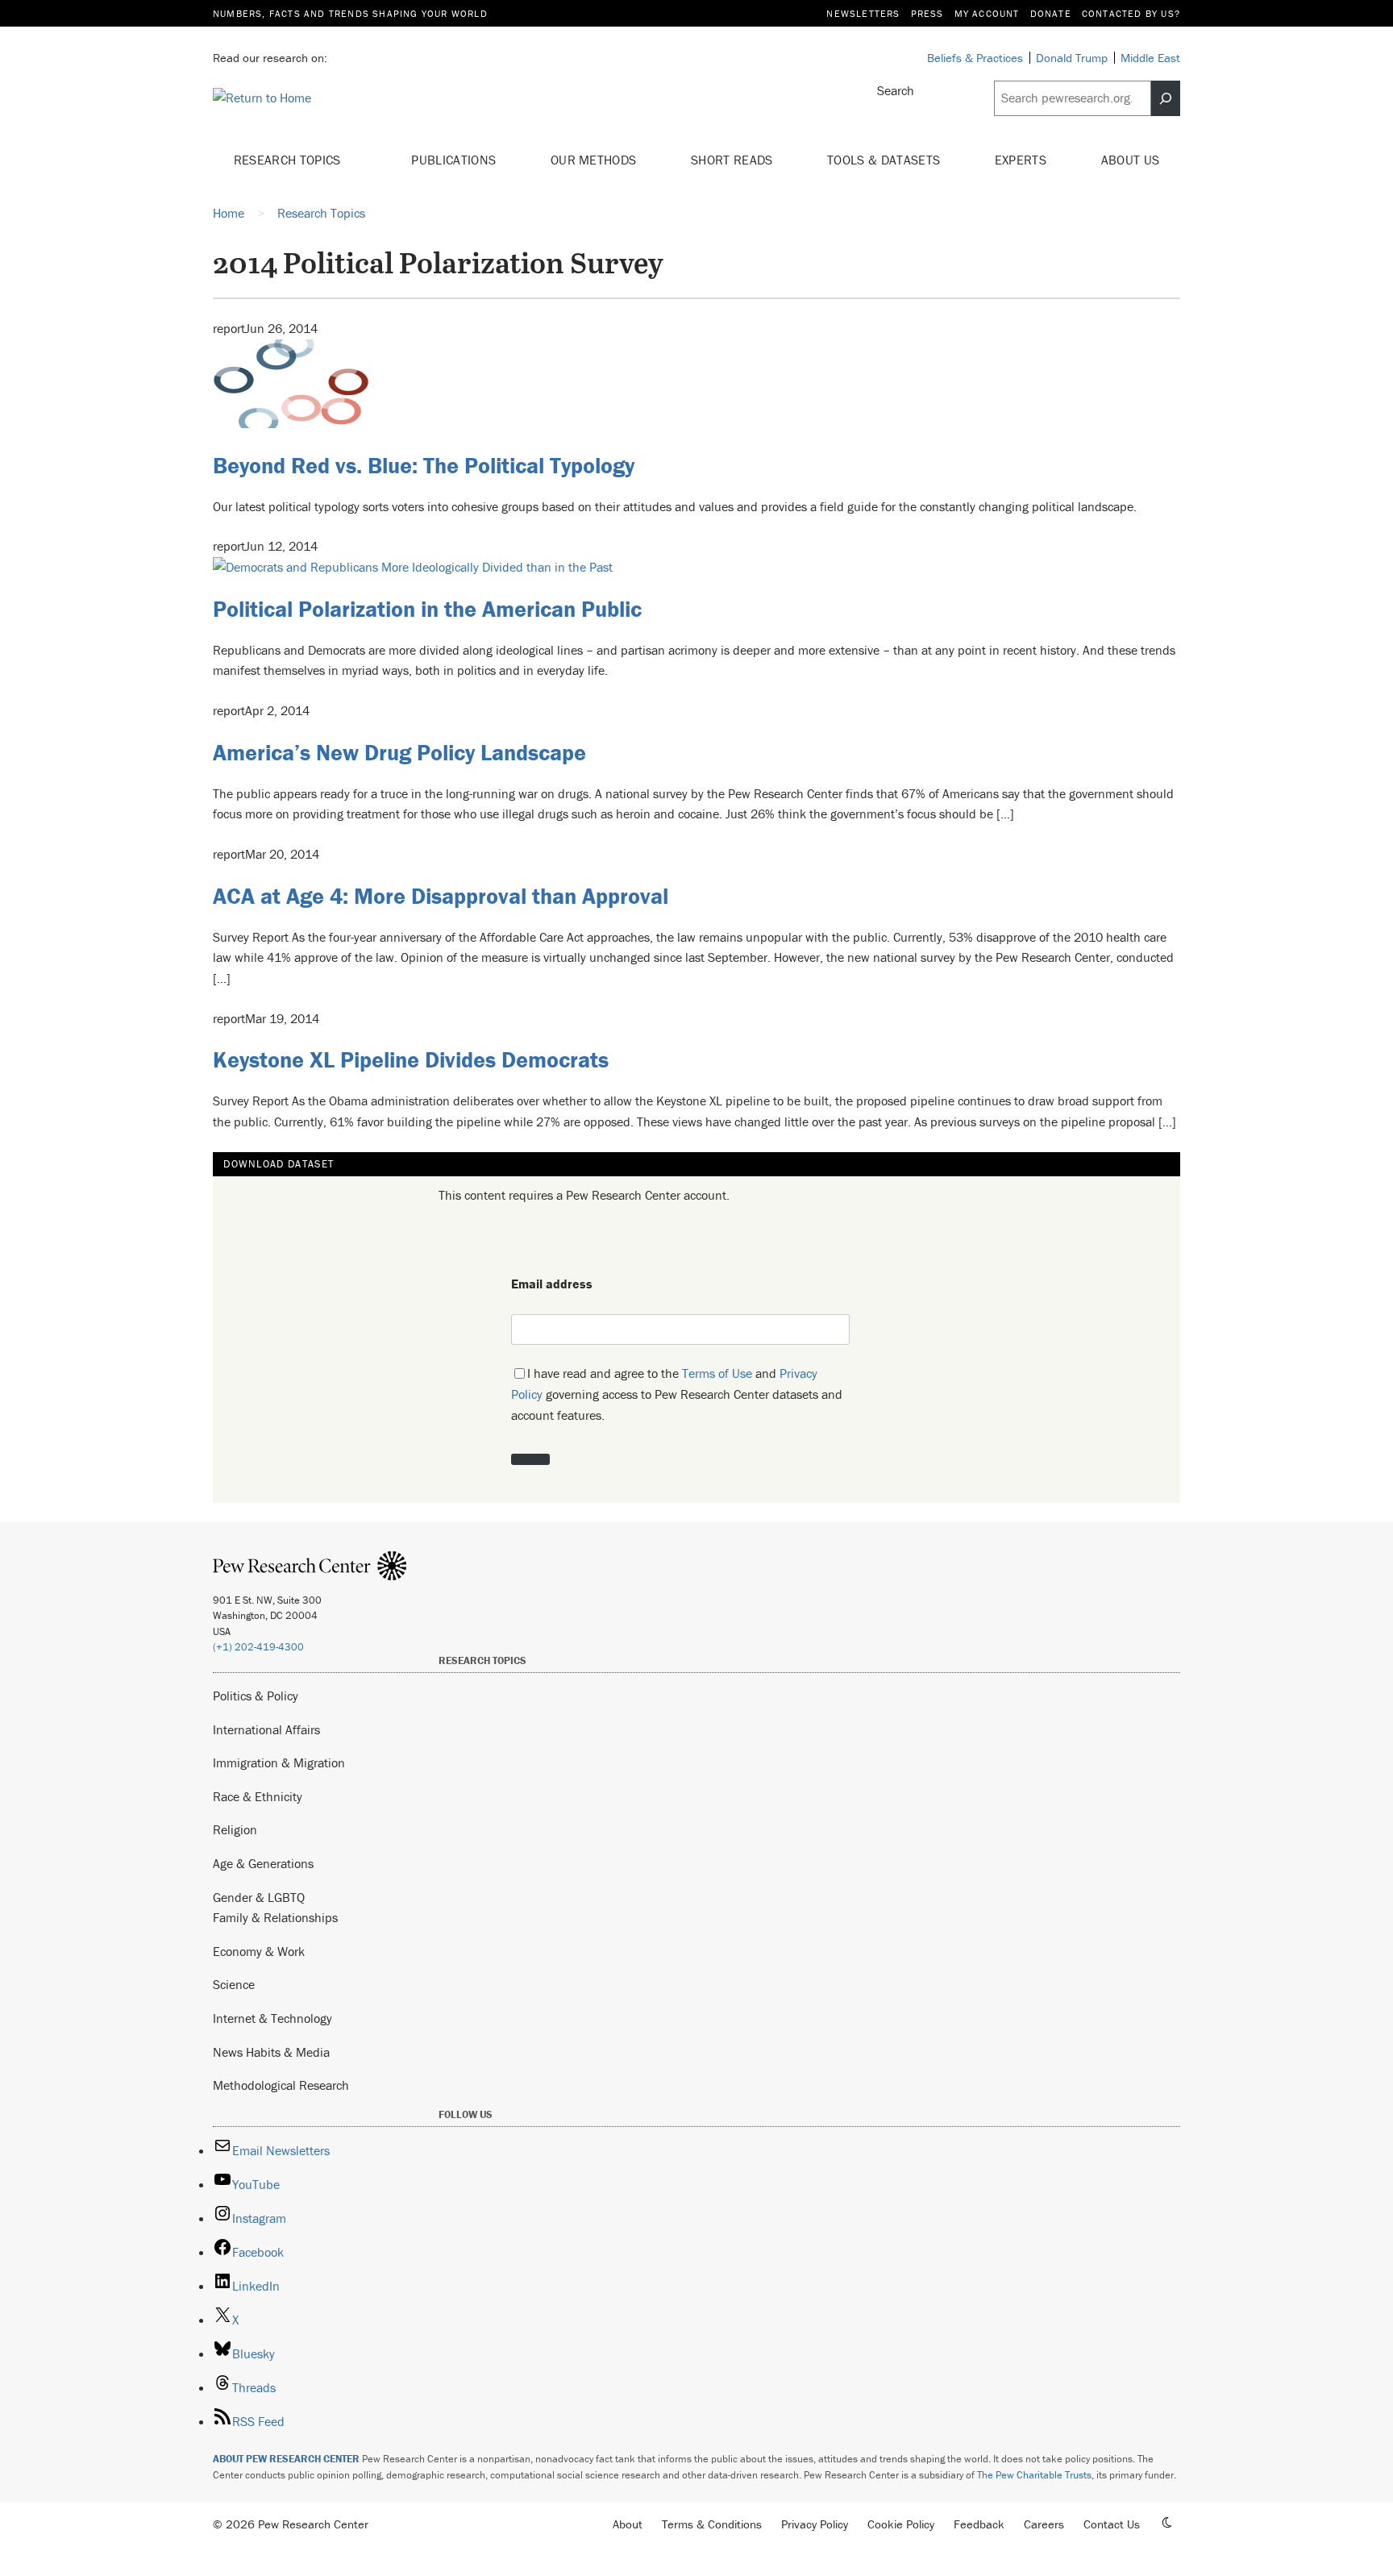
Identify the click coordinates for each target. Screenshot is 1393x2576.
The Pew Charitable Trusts (1034, 2475)
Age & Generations (263, 1863)
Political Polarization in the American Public (427, 609)
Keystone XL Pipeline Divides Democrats (411, 1059)
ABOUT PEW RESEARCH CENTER (286, 2459)
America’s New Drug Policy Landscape (399, 752)
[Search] (1166, 98)
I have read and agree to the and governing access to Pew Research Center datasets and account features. (677, 1394)
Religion (235, 1829)
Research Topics (289, 160)
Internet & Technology (272, 2018)
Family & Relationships (275, 1917)
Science (234, 1984)
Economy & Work (259, 1951)
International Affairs (266, 1729)
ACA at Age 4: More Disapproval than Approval (441, 896)
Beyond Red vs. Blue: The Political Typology (424, 465)
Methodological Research (281, 2085)
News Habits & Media (271, 2052)
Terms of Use (717, 1373)
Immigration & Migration (279, 1762)
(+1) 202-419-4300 (258, 1647)
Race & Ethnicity (258, 1796)
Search (896, 90)
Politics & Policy (256, 1696)
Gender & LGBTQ (259, 1897)
